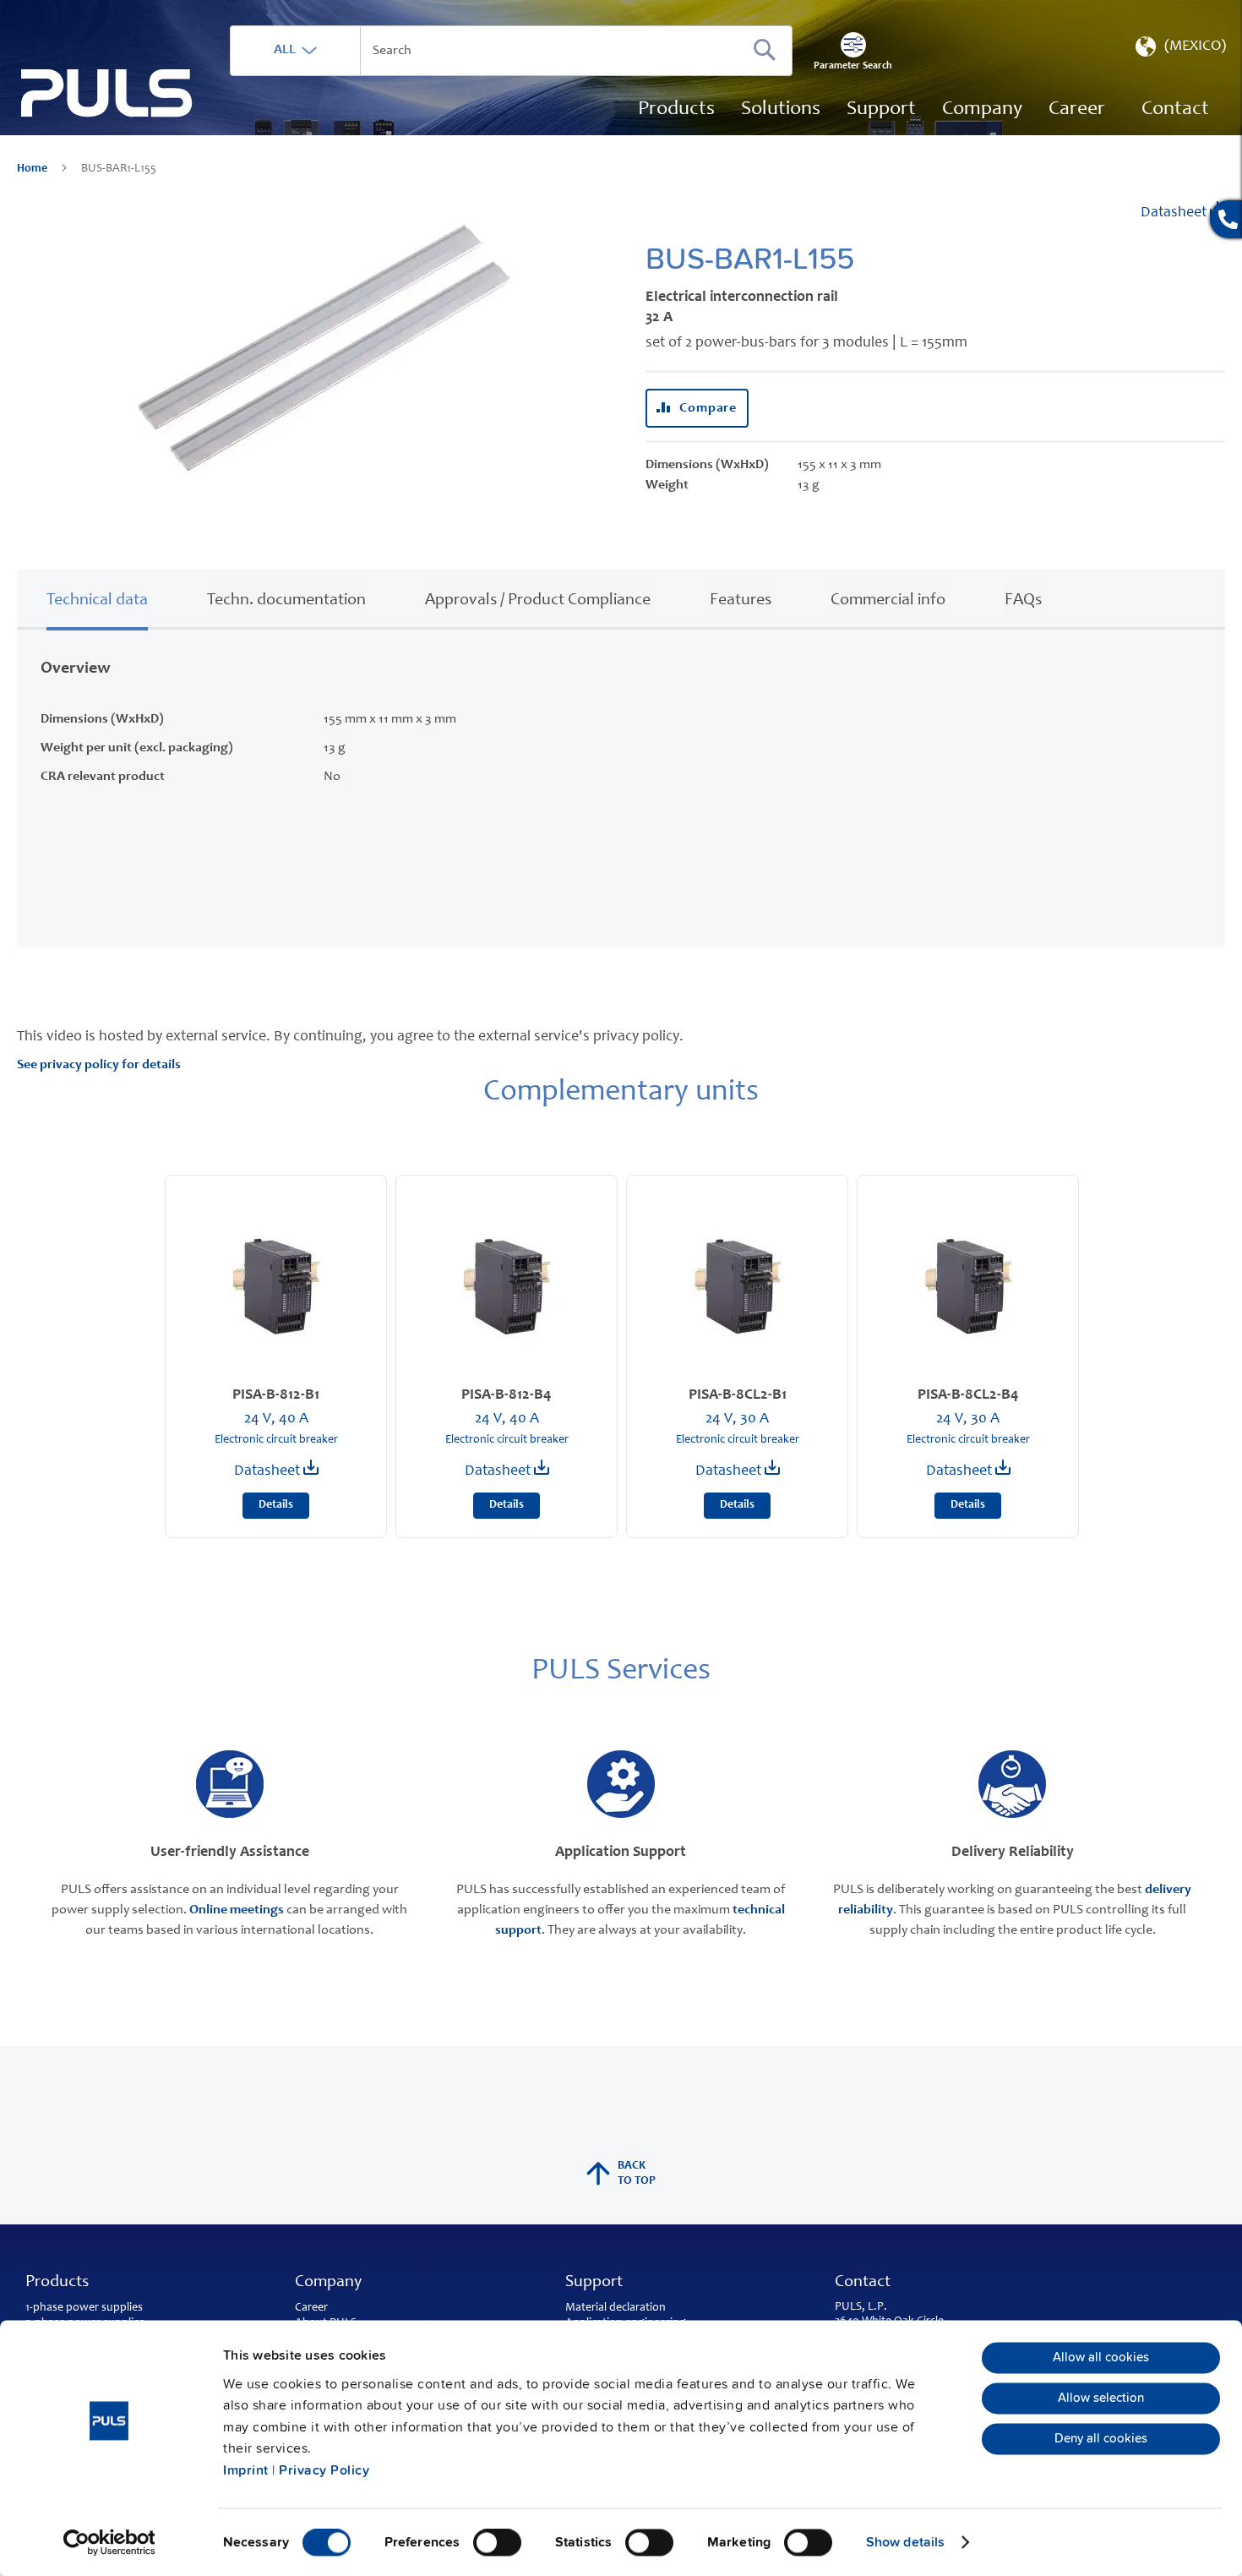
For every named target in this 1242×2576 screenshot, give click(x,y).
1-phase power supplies (84, 2308)
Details (276, 1505)
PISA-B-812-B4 (507, 1395)
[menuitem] (1077, 110)
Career (311, 2308)
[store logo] (107, 93)
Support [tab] (594, 2283)
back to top (637, 2174)
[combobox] (511, 51)
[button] (1179, 51)
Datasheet (1175, 213)
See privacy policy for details (99, 1065)
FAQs (1023, 601)
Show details (905, 2542)
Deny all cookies (1101, 2439)
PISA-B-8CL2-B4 (968, 1395)
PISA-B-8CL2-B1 (738, 1395)
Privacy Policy (324, 2470)
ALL (285, 50)
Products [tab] (57, 2283)
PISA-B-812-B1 (276, 1395)
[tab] (97, 598)
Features (741, 601)
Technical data (97, 601)
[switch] (497, 2544)
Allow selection (1101, 2399)
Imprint (246, 2470)
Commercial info (888, 601)
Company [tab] (328, 2283)
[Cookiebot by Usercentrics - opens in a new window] (109, 2542)
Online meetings (237, 1910)
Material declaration (616, 2308)
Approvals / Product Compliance (538, 601)
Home (33, 169)
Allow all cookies (1101, 2358)
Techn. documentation (286, 601)
